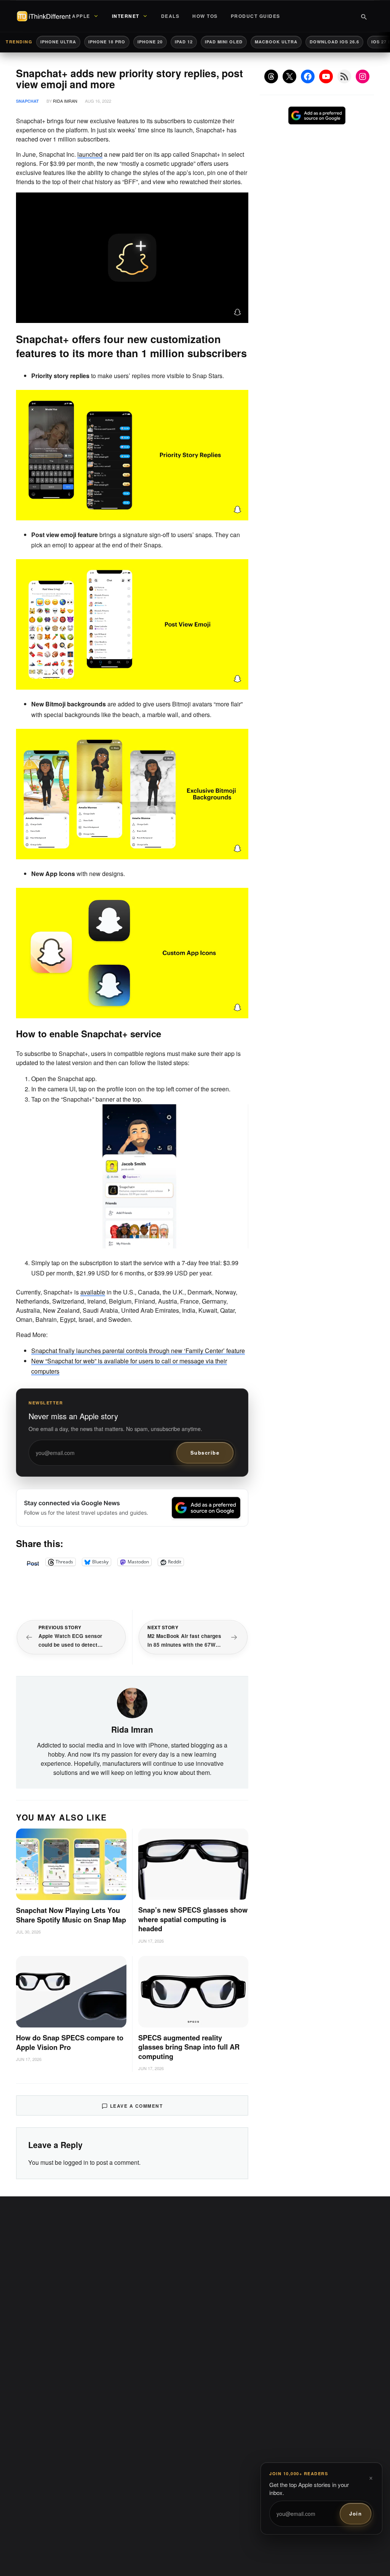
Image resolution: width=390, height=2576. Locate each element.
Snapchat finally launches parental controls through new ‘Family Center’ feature (138, 1351)
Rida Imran (65, 101)
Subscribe (205, 1453)
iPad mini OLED (224, 42)
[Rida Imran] (132, 1702)
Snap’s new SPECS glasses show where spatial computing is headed (193, 1919)
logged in (76, 2162)
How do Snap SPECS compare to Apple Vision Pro (70, 2043)
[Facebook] (308, 76)
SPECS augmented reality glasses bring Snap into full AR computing (189, 2047)
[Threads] (271, 76)
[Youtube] (326, 76)
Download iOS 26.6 (334, 42)
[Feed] (344, 76)
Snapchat (27, 101)
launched (90, 154)
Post (33, 1562)
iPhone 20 (150, 42)
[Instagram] (363, 76)
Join (356, 2513)
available (93, 1292)
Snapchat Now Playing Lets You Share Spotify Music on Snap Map (71, 1915)
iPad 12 (184, 42)
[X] (289, 76)
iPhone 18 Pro (107, 42)
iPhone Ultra (58, 42)
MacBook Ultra (276, 42)
